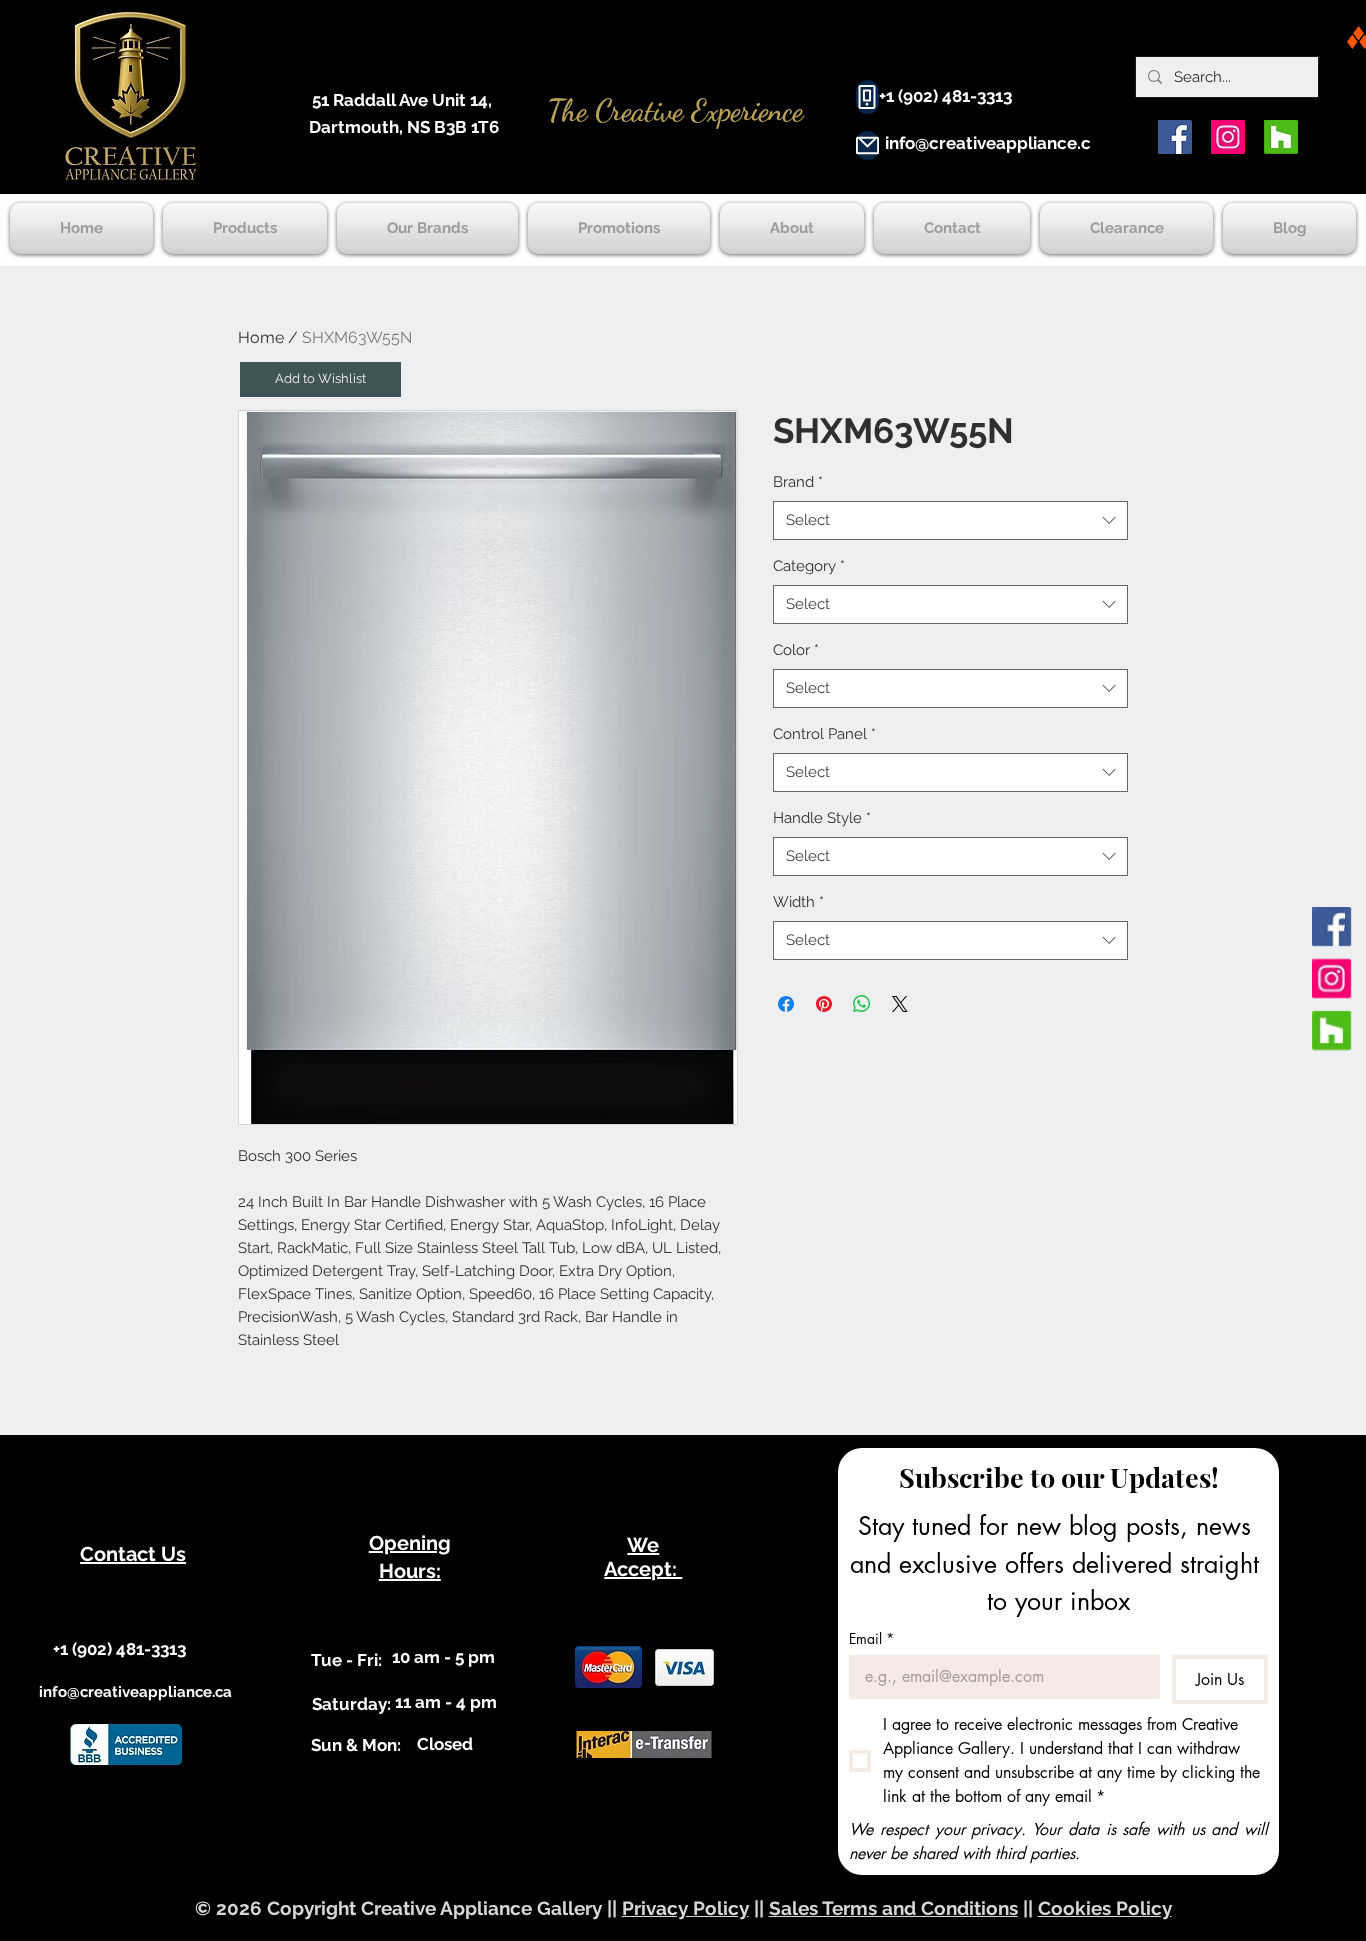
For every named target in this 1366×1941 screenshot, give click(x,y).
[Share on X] (900, 1004)
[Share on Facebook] (786, 1004)
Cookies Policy (1105, 1908)
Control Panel (824, 734)
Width (798, 902)
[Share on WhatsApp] (862, 1004)
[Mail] (867, 145)
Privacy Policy (685, 1908)
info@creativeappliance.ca (993, 143)
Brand (798, 482)
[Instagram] (1228, 137)
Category (809, 566)
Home (261, 337)
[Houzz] (1281, 137)
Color (796, 650)
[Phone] (867, 97)
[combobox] (950, 520)
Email (871, 1638)
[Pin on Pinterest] (824, 1004)
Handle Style (822, 818)
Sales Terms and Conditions (893, 1908)
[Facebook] (1175, 137)
